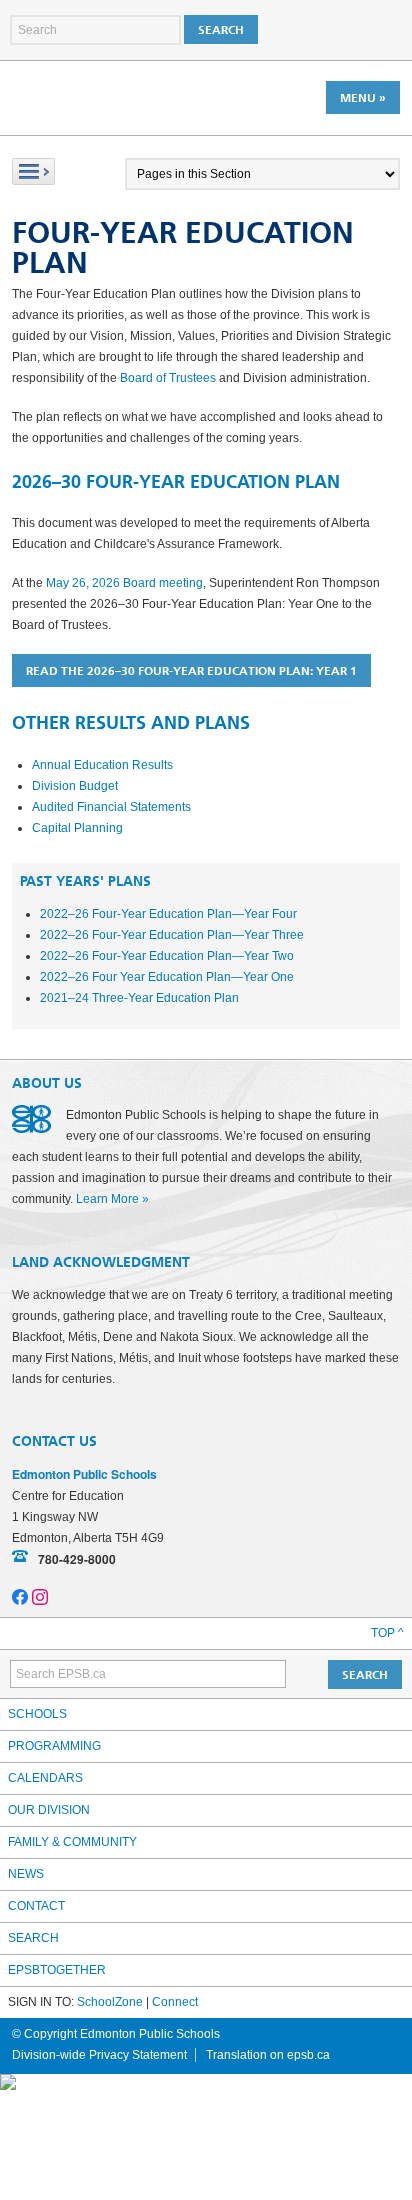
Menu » (363, 98)
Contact (36, 1906)
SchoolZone (110, 2002)
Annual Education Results (102, 765)
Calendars (45, 1778)
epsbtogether (57, 1970)
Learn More (107, 1199)
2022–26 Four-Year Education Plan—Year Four (168, 914)
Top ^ (387, 1633)
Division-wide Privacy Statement (99, 2055)
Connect (175, 2002)
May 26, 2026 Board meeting (124, 583)
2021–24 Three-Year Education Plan (139, 998)
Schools (37, 1714)
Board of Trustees (168, 378)
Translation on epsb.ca (268, 2055)
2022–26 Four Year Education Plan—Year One (167, 977)
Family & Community (72, 1842)
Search (33, 1938)
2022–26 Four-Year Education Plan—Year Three (172, 935)
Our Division (49, 1810)
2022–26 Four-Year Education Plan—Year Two (167, 956)
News (26, 1874)
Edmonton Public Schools (99, 97)
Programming (54, 1746)
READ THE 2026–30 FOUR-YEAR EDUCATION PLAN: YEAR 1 (191, 671)
